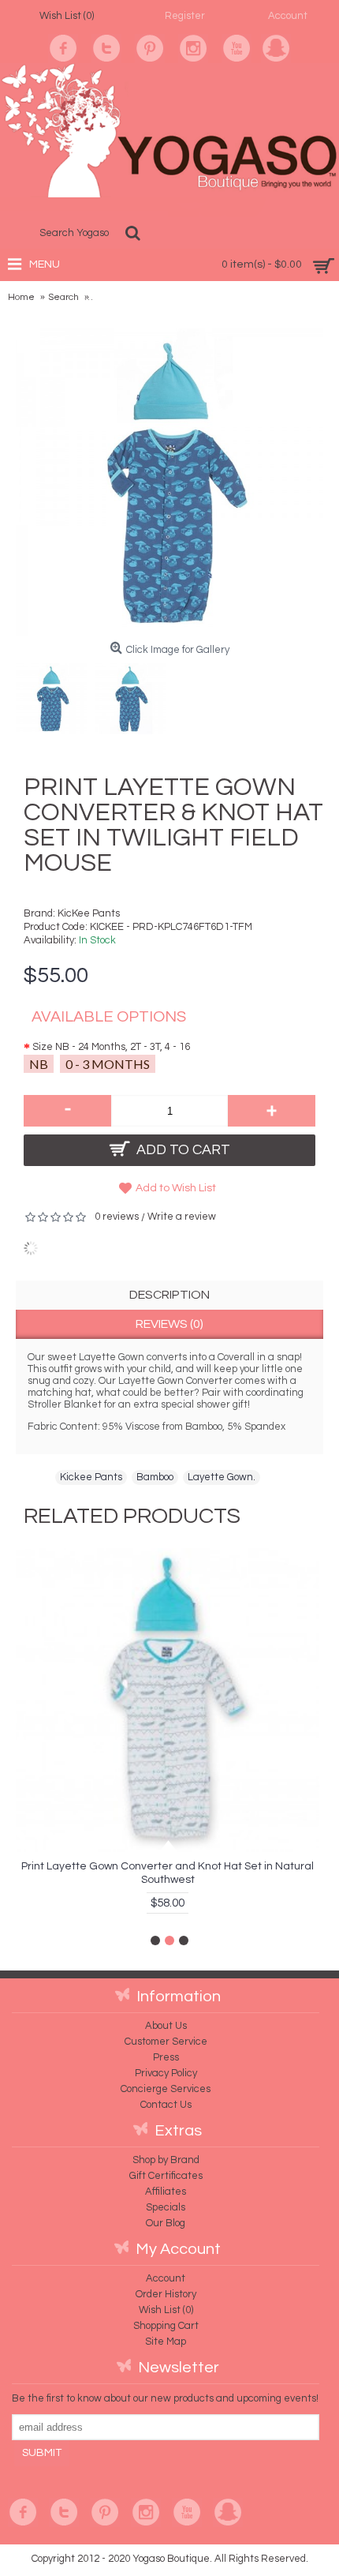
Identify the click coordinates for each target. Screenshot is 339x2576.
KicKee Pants (89, 913)
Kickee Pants (91, 1477)
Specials (166, 2207)
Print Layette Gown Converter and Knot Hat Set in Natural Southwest (168, 1873)
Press (166, 2057)
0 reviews (117, 1217)
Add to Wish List (176, 1188)
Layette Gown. (222, 1477)
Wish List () (166, 2310)
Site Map (166, 2342)
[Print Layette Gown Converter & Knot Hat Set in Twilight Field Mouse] (55, 695)
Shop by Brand (166, 2160)
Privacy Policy (166, 2073)
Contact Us (166, 2105)
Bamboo (155, 1477)
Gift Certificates (166, 2176)
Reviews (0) (169, 1324)
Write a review (182, 1217)
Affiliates (166, 2192)
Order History (166, 2294)
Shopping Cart (166, 2326)
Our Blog (166, 2223)
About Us (166, 2026)
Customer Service (166, 2042)
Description (169, 1295)
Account (166, 2278)
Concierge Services (166, 2089)
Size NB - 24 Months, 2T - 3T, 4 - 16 (111, 1047)
